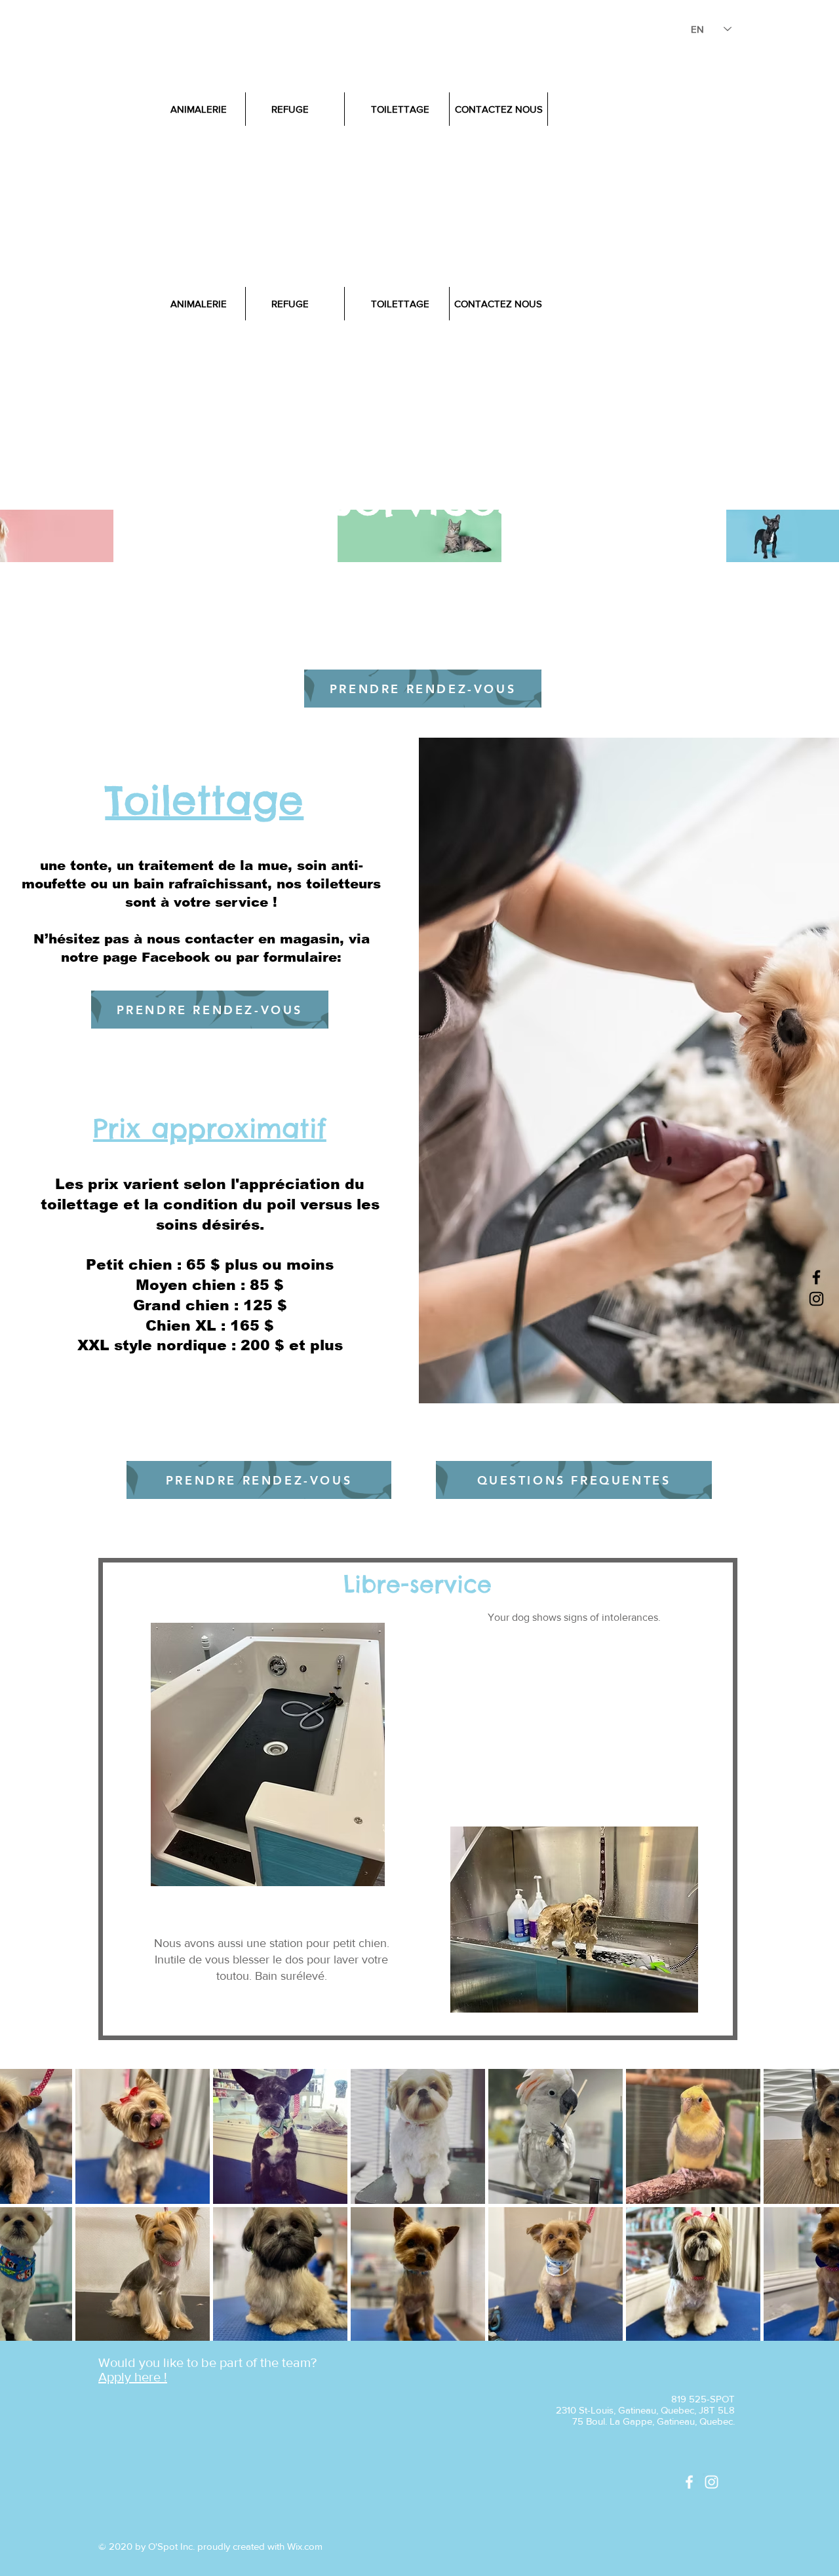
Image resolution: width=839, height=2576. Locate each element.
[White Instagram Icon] (712, 2482)
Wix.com (305, 2546)
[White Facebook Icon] (689, 2482)
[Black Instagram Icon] (816, 1299)
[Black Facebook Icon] (816, 1277)
